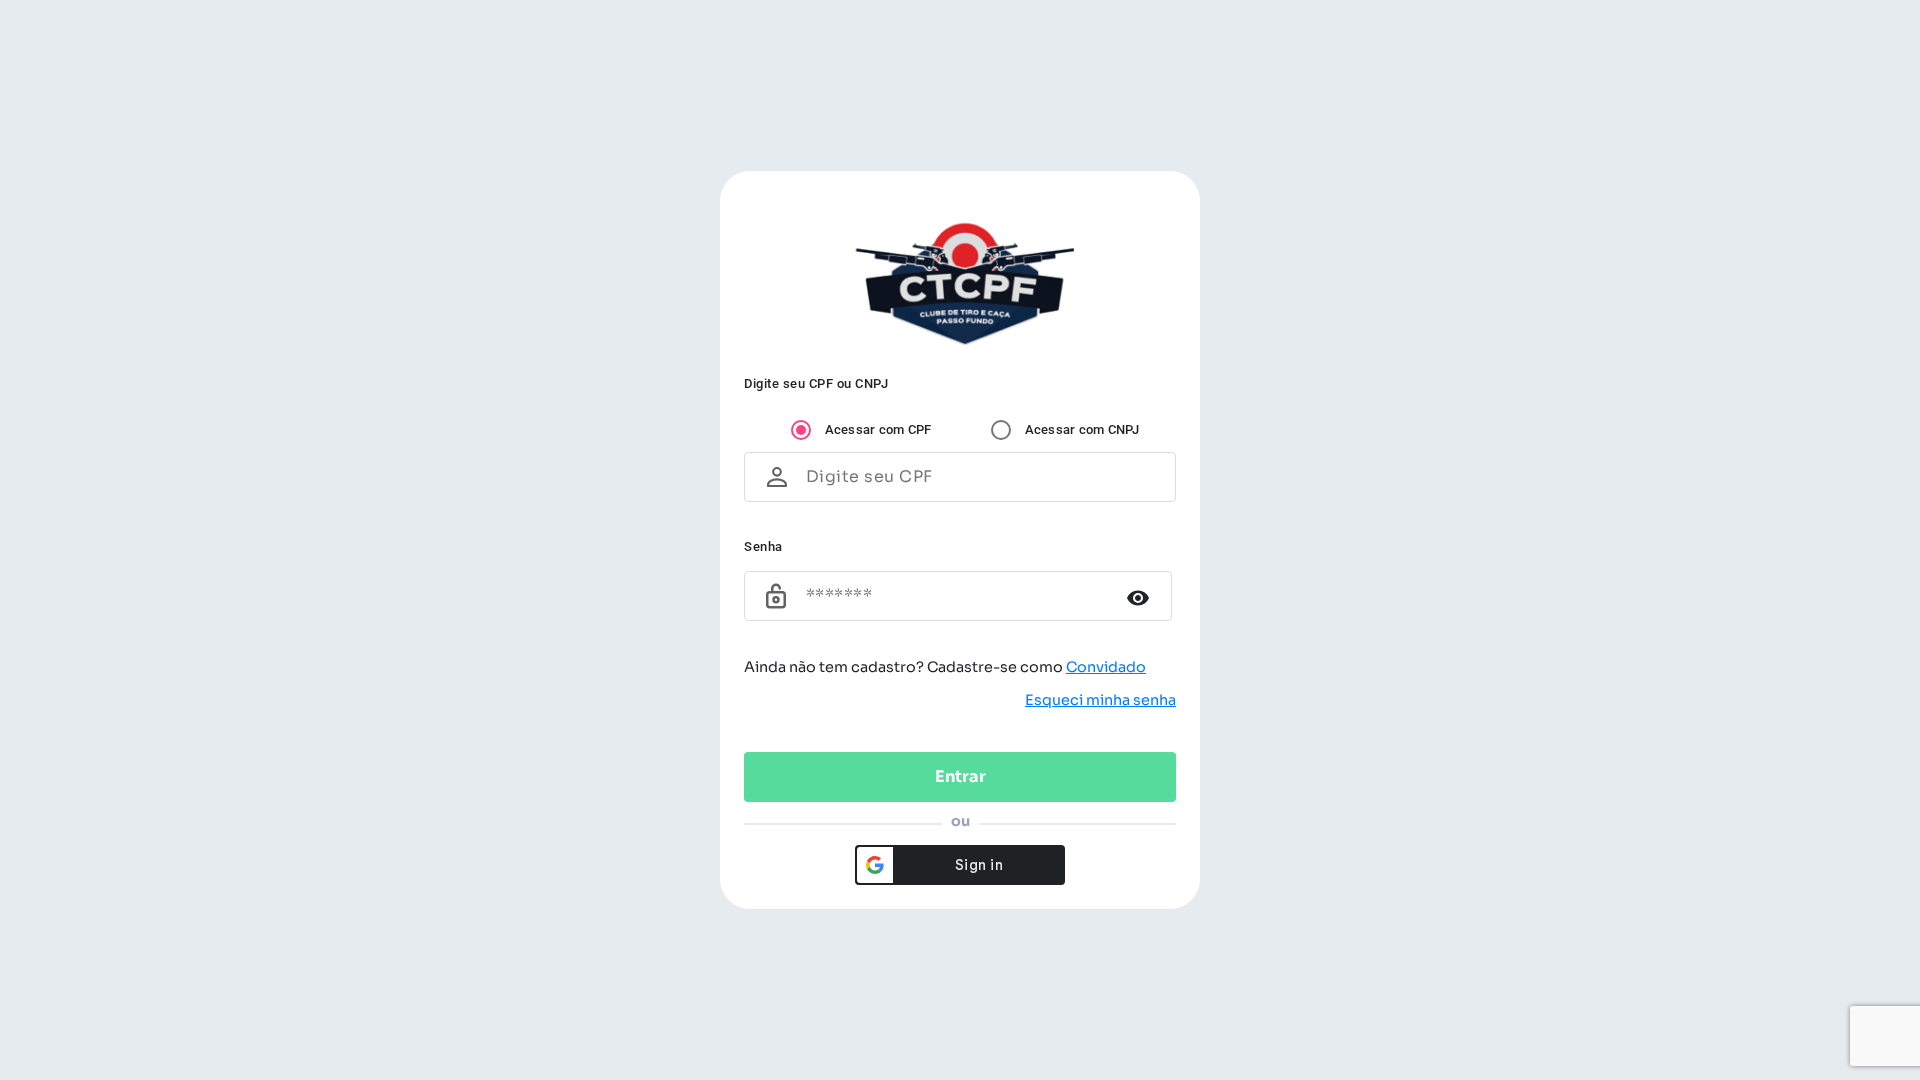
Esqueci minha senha (1100, 700)
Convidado (1106, 667)
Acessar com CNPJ (1082, 429)
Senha (763, 546)
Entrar (960, 776)
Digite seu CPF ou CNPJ (816, 383)
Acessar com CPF (878, 429)
